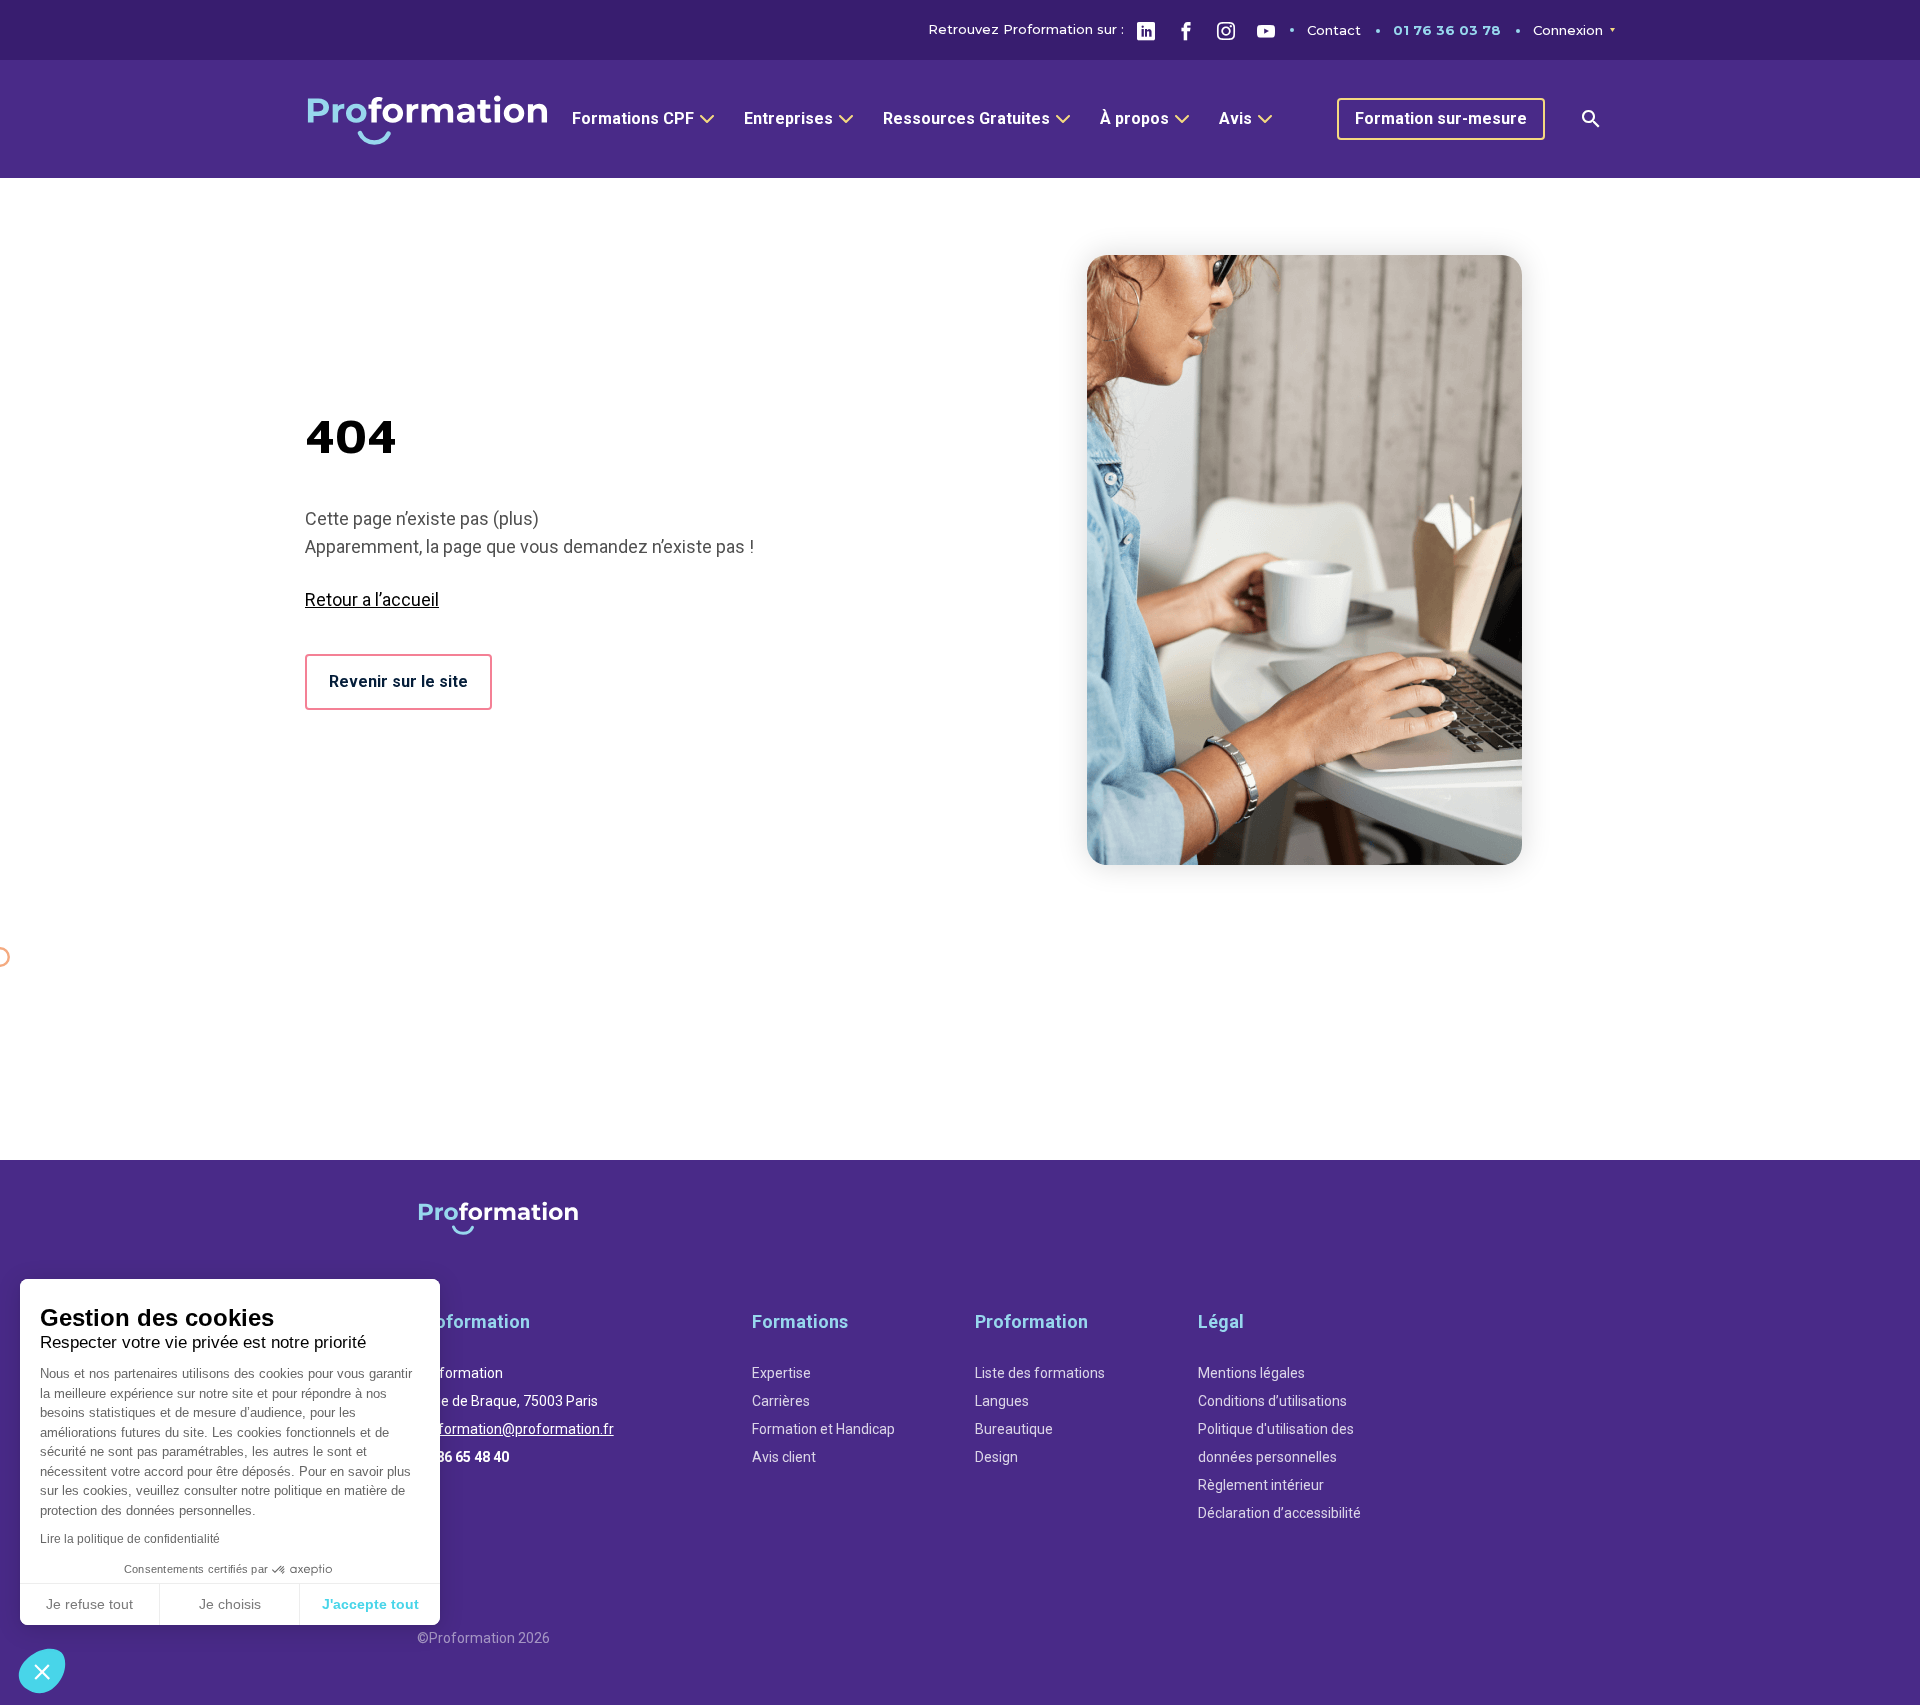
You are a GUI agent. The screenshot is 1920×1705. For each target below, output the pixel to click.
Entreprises (788, 118)
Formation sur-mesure (1441, 118)
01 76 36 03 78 (1447, 30)
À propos (1134, 118)
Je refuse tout (89, 1604)
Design (996, 1457)
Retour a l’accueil (372, 599)
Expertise (781, 1373)
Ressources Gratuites (966, 118)
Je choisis (230, 1604)
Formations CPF (633, 118)
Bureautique (1014, 1429)
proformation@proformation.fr (515, 1429)
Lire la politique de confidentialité (130, 1539)
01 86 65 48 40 (463, 1457)
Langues (1002, 1401)
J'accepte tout (370, 1604)
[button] (42, 1671)
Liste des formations (1040, 1373)
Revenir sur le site (398, 681)
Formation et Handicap (823, 1429)
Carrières (781, 1401)
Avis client (784, 1457)
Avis (1235, 118)
